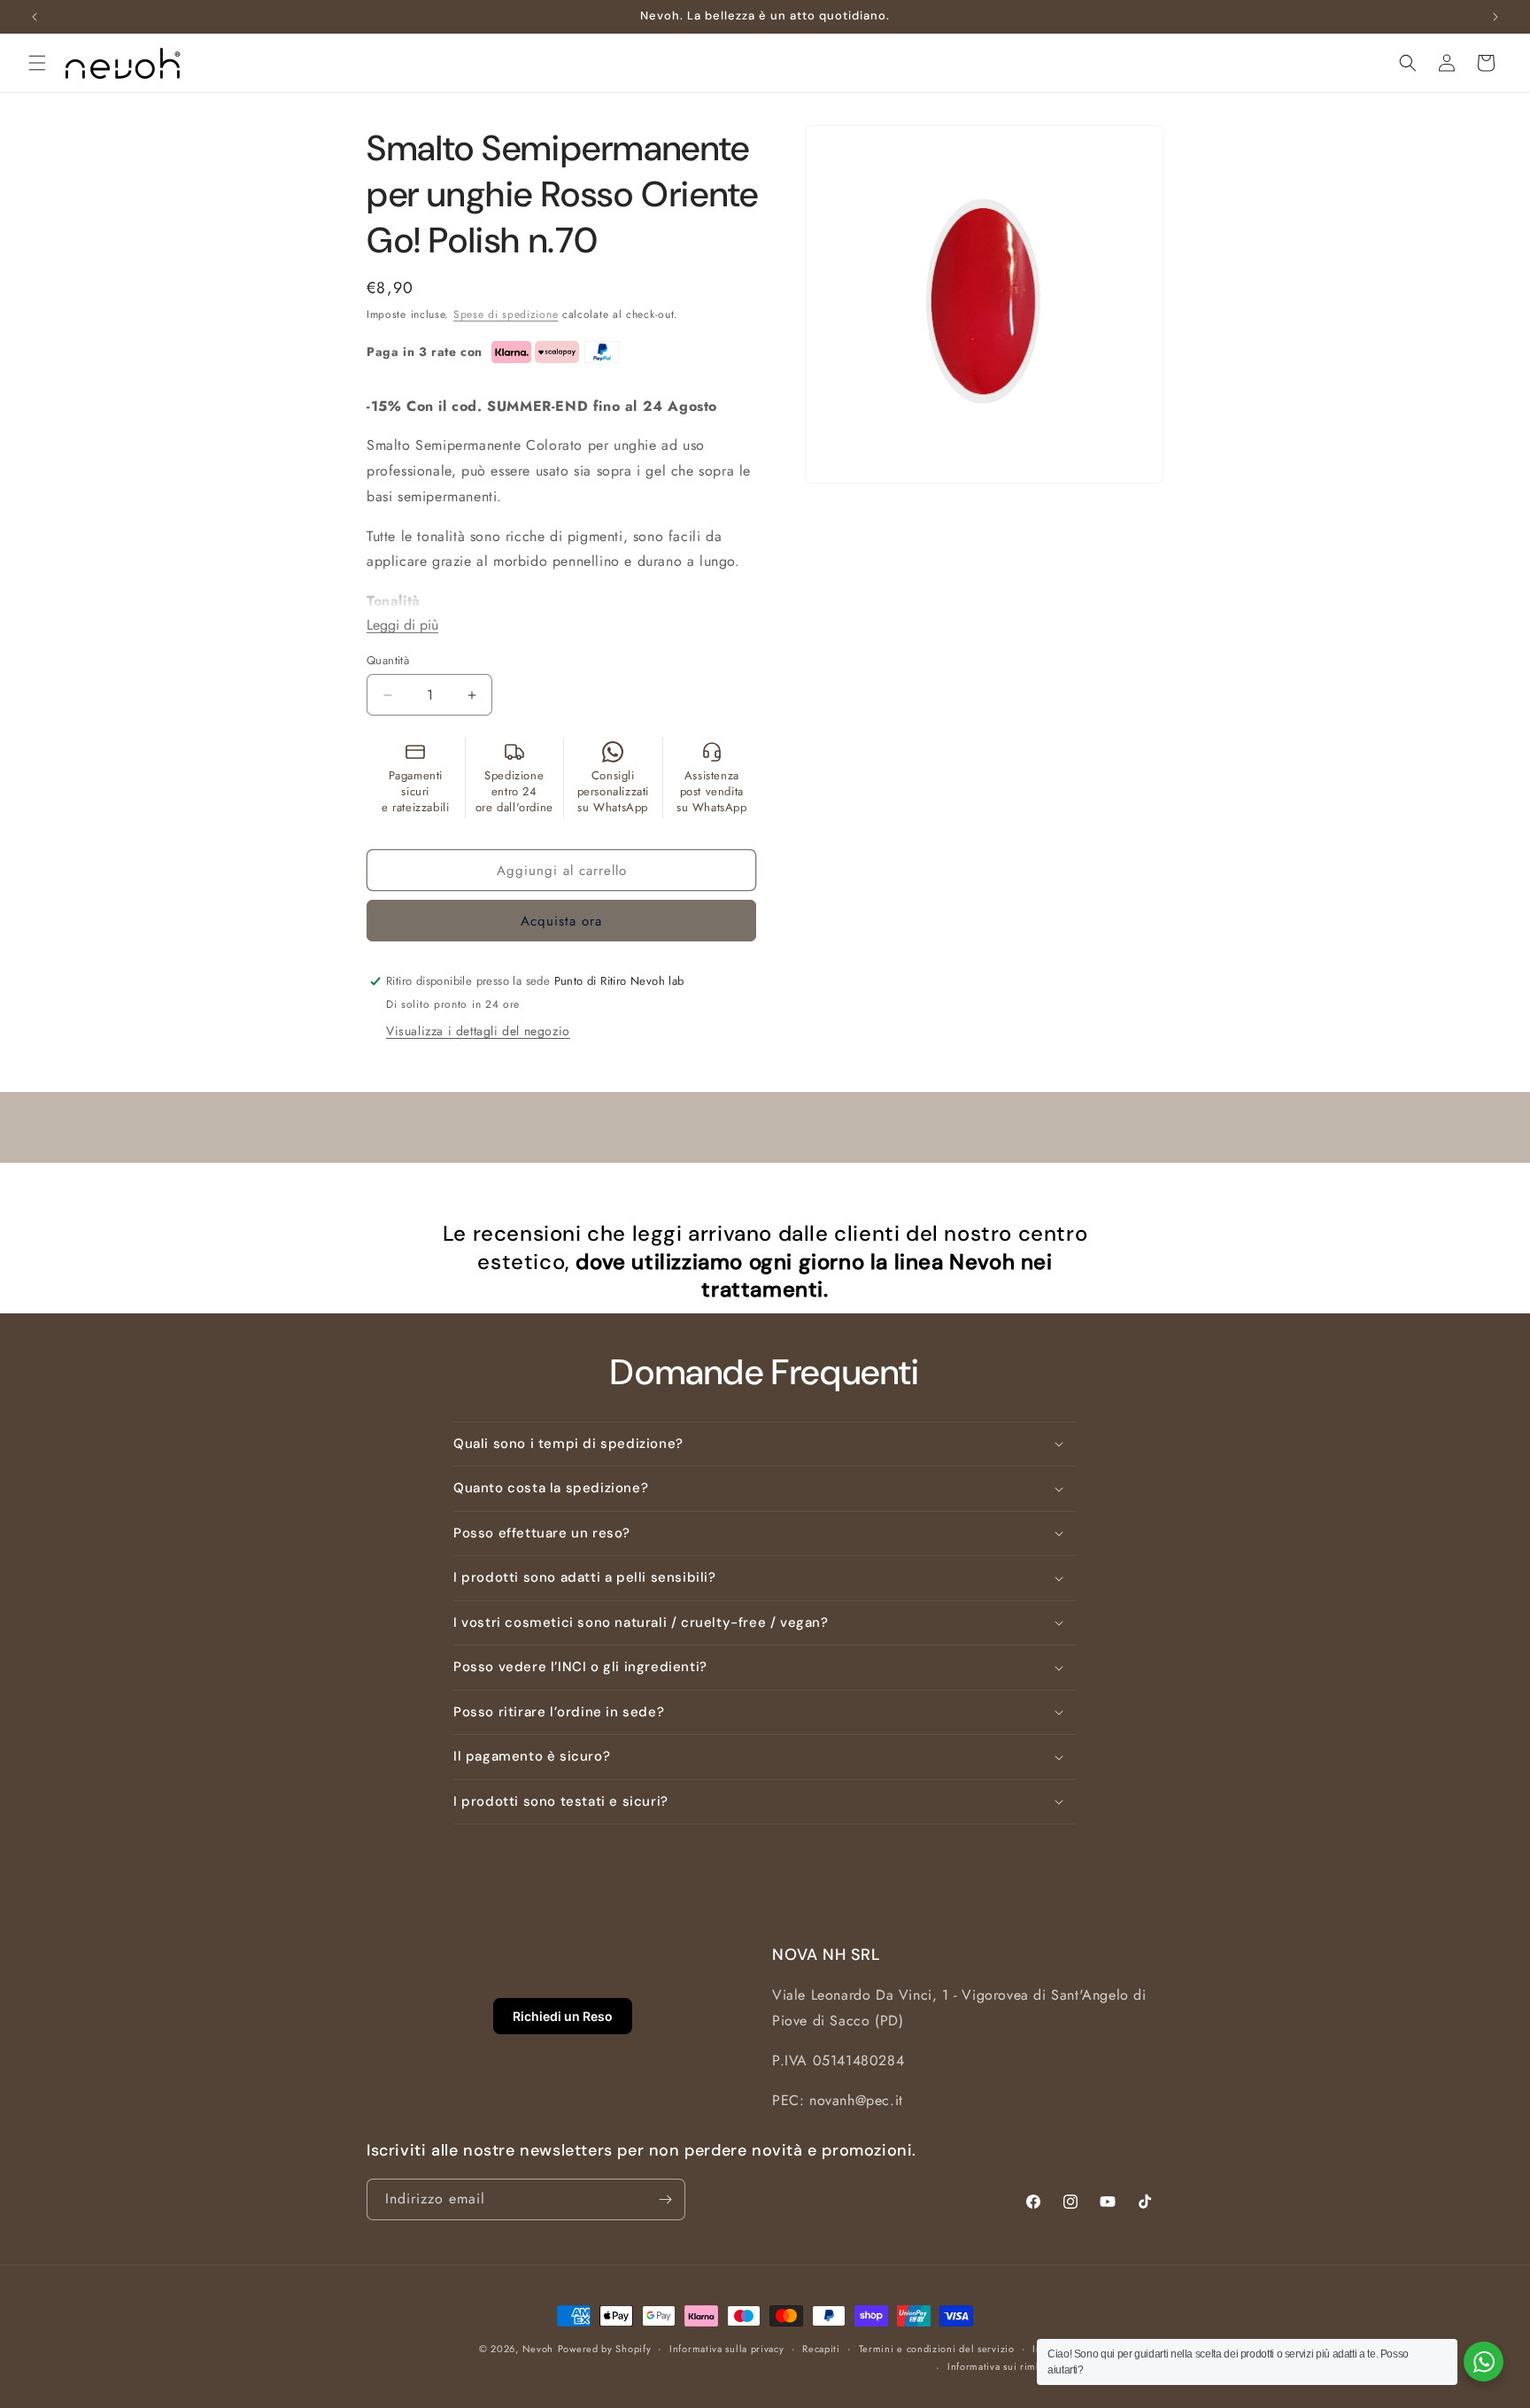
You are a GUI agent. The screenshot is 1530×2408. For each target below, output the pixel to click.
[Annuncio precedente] (35, 17)
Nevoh (538, 2349)
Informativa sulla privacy (727, 2349)
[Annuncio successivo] (1495, 17)
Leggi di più (402, 625)
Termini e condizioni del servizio (937, 2349)
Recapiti (821, 2349)
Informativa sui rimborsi (1004, 2366)
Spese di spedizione (506, 314)
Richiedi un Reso (563, 2016)
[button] (37, 63)
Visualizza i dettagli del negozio (478, 1031)
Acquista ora (561, 921)
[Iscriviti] (665, 2199)
